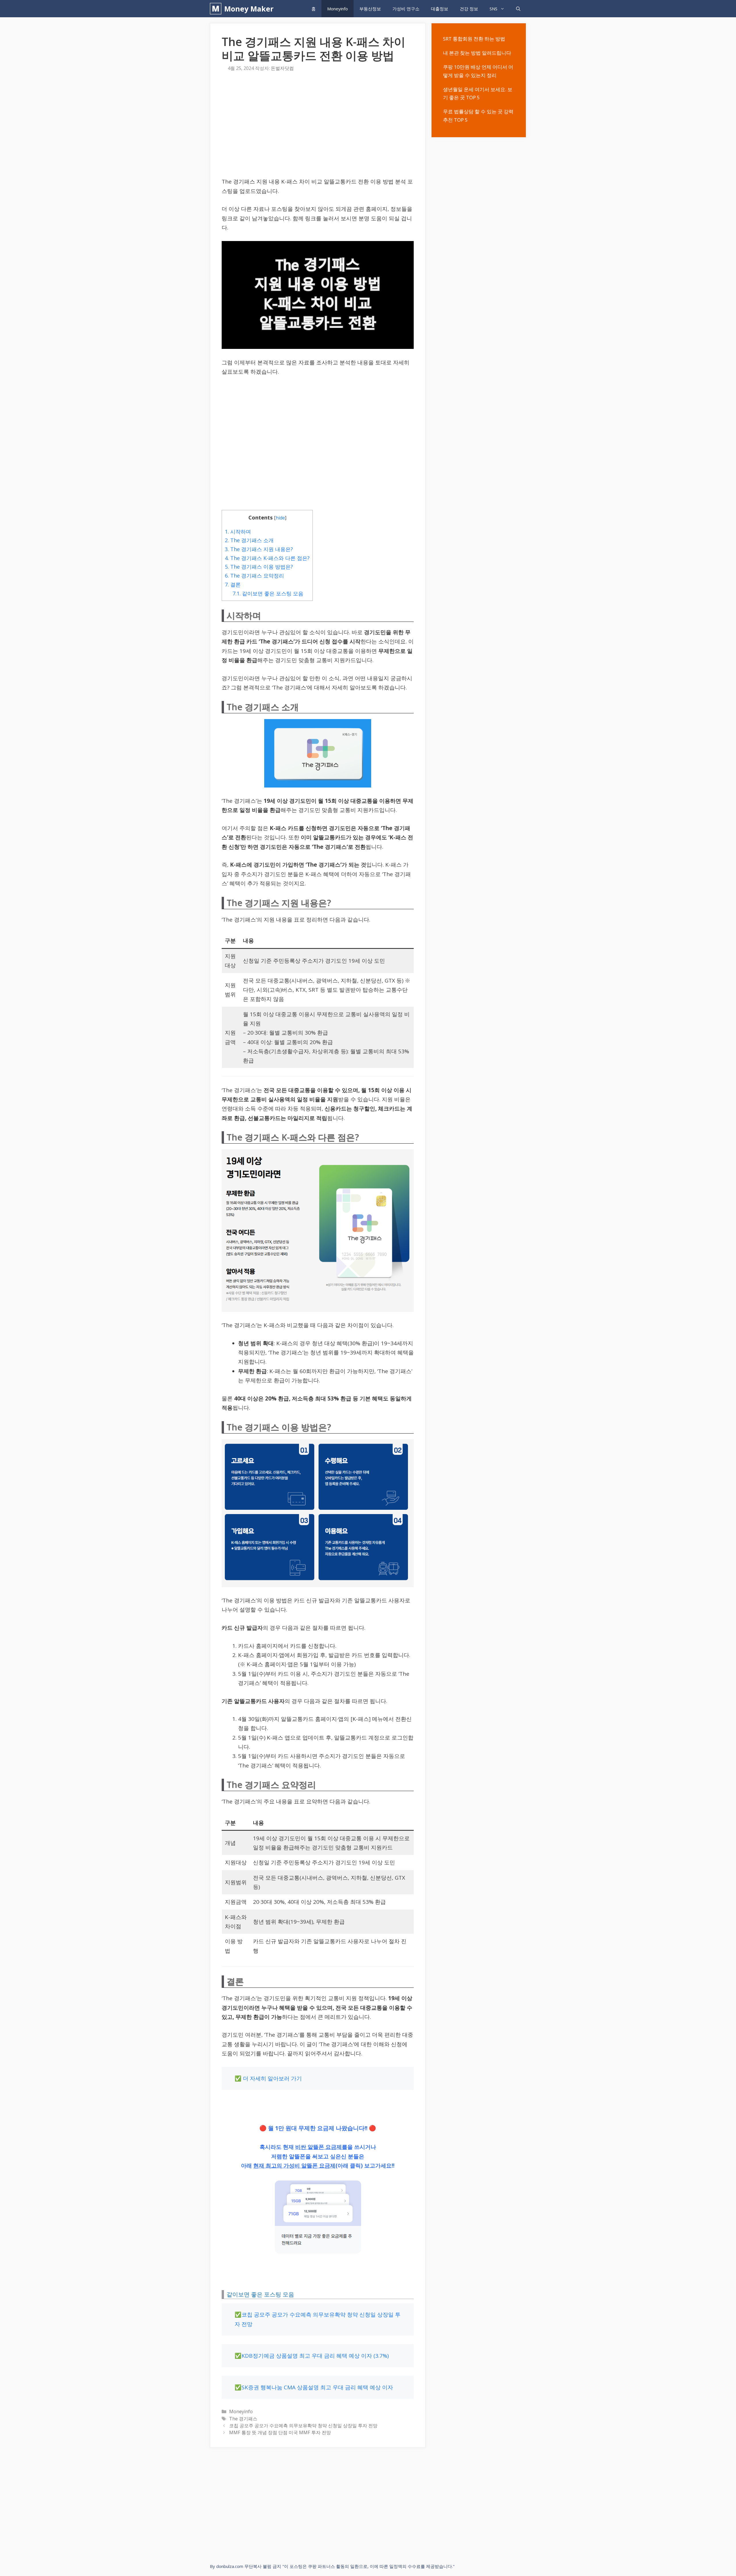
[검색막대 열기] (518, 9)
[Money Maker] (217, 9)
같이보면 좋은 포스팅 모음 (268, 593)
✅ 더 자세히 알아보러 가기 (268, 2078)
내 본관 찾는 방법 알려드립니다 (477, 53)
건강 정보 (469, 9)
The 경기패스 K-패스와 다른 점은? (267, 558)
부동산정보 (370, 9)
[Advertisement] (318, 126)
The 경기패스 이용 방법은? (259, 567)
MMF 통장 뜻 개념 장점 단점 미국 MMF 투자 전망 (280, 2432)
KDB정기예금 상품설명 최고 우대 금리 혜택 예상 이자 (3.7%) (315, 2356)
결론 (233, 584)
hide (280, 518)
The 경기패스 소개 (249, 540)
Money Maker (249, 9)
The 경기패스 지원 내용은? (259, 549)
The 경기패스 (243, 2419)
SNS (493, 9)
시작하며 (238, 532)
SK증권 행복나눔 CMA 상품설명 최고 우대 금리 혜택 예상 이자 (317, 2387)
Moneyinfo (338, 9)
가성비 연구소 (406, 9)
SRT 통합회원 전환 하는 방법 (474, 39)
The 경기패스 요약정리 (254, 576)
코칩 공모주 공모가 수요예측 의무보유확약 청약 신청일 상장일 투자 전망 (303, 2426)
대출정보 (440, 9)
